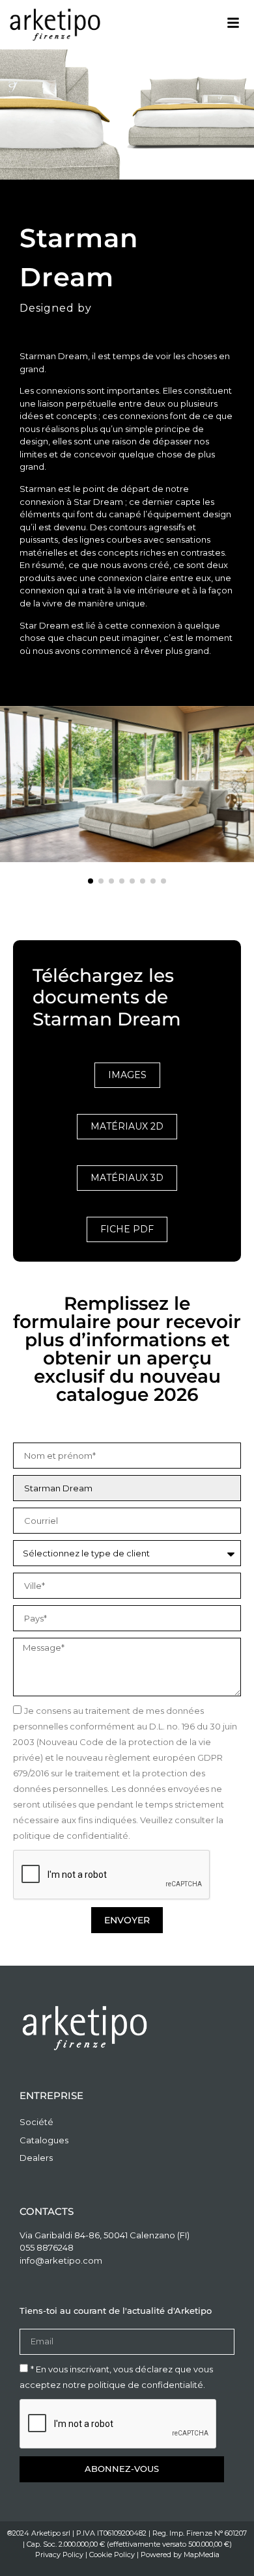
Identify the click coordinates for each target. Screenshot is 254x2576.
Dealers (36, 2158)
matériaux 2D (127, 1126)
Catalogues (44, 2140)
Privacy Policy (59, 2555)
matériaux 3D (127, 1178)
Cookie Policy (112, 2555)
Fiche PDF (127, 1229)
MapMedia (202, 2555)
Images (127, 1075)
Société (36, 2122)
